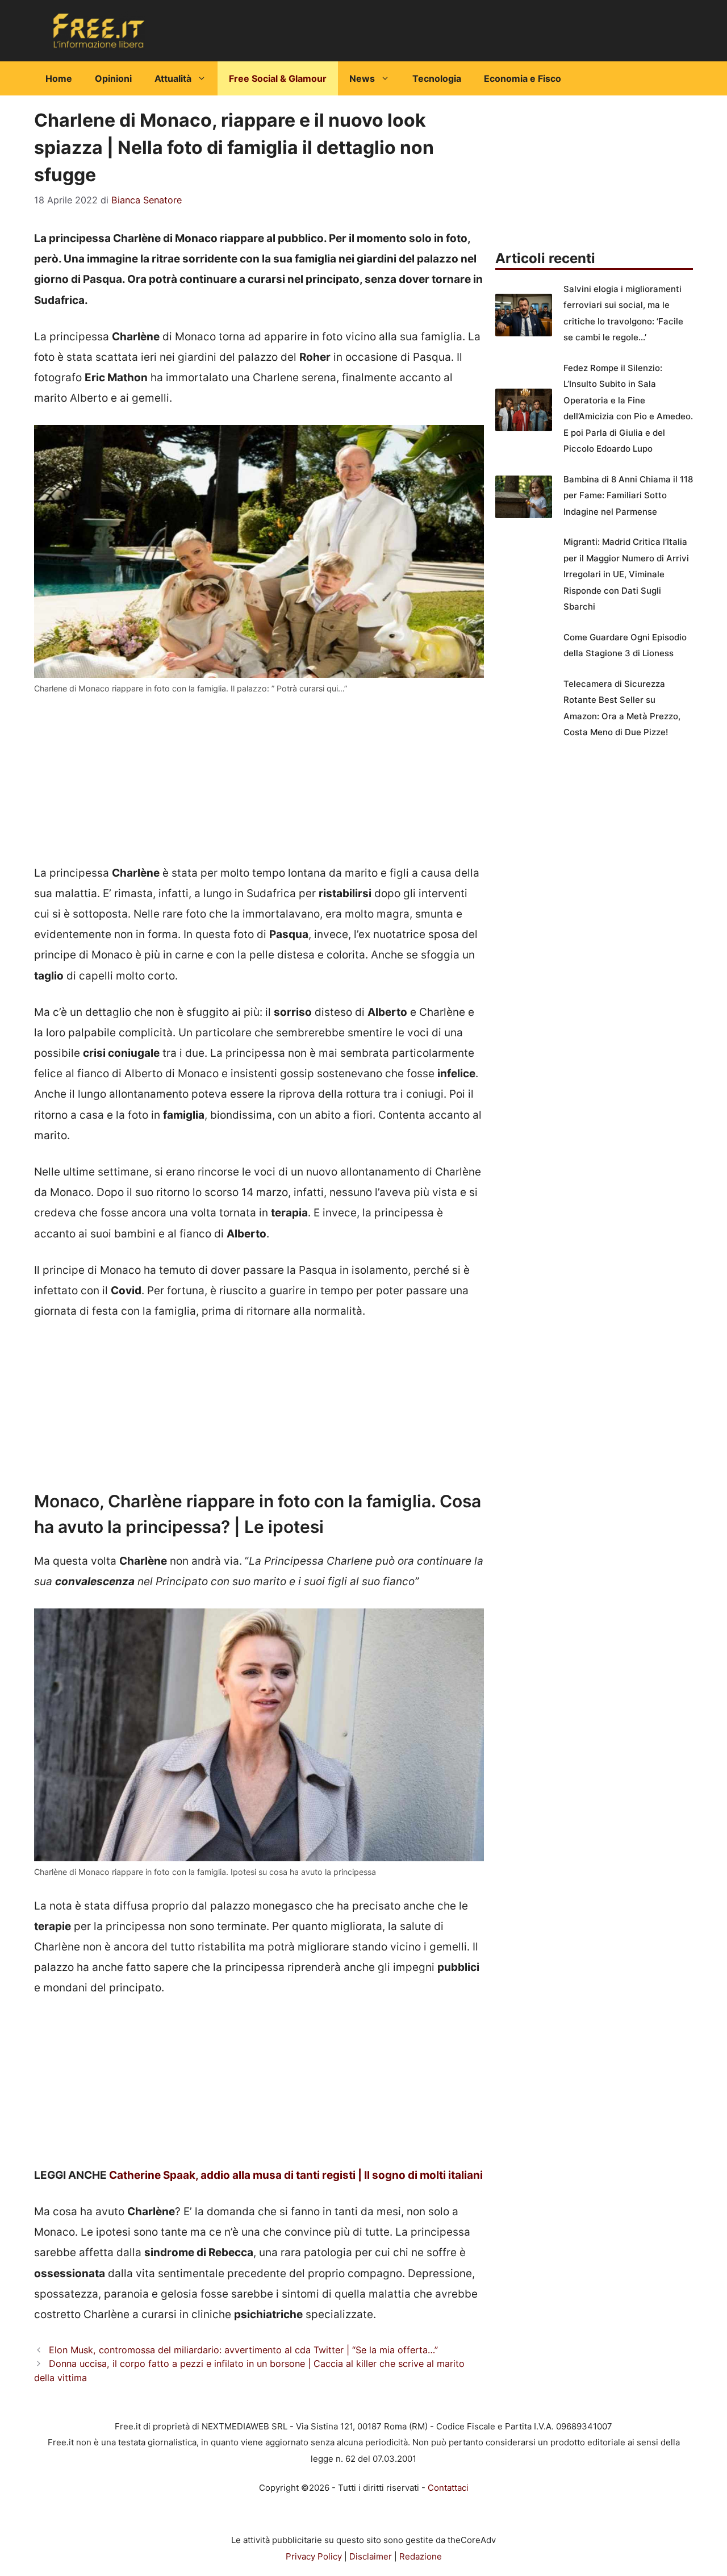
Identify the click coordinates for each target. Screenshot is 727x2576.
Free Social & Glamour (278, 78)
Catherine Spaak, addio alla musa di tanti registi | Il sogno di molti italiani (296, 2175)
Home (59, 78)
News (362, 78)
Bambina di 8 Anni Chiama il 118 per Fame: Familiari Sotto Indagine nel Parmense (628, 495)
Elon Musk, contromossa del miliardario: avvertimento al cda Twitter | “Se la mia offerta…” (243, 2350)
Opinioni (113, 78)
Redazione (421, 2556)
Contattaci (448, 2488)
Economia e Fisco (523, 78)
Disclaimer (371, 2556)
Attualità (173, 78)
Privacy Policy (314, 2556)
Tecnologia (437, 78)
